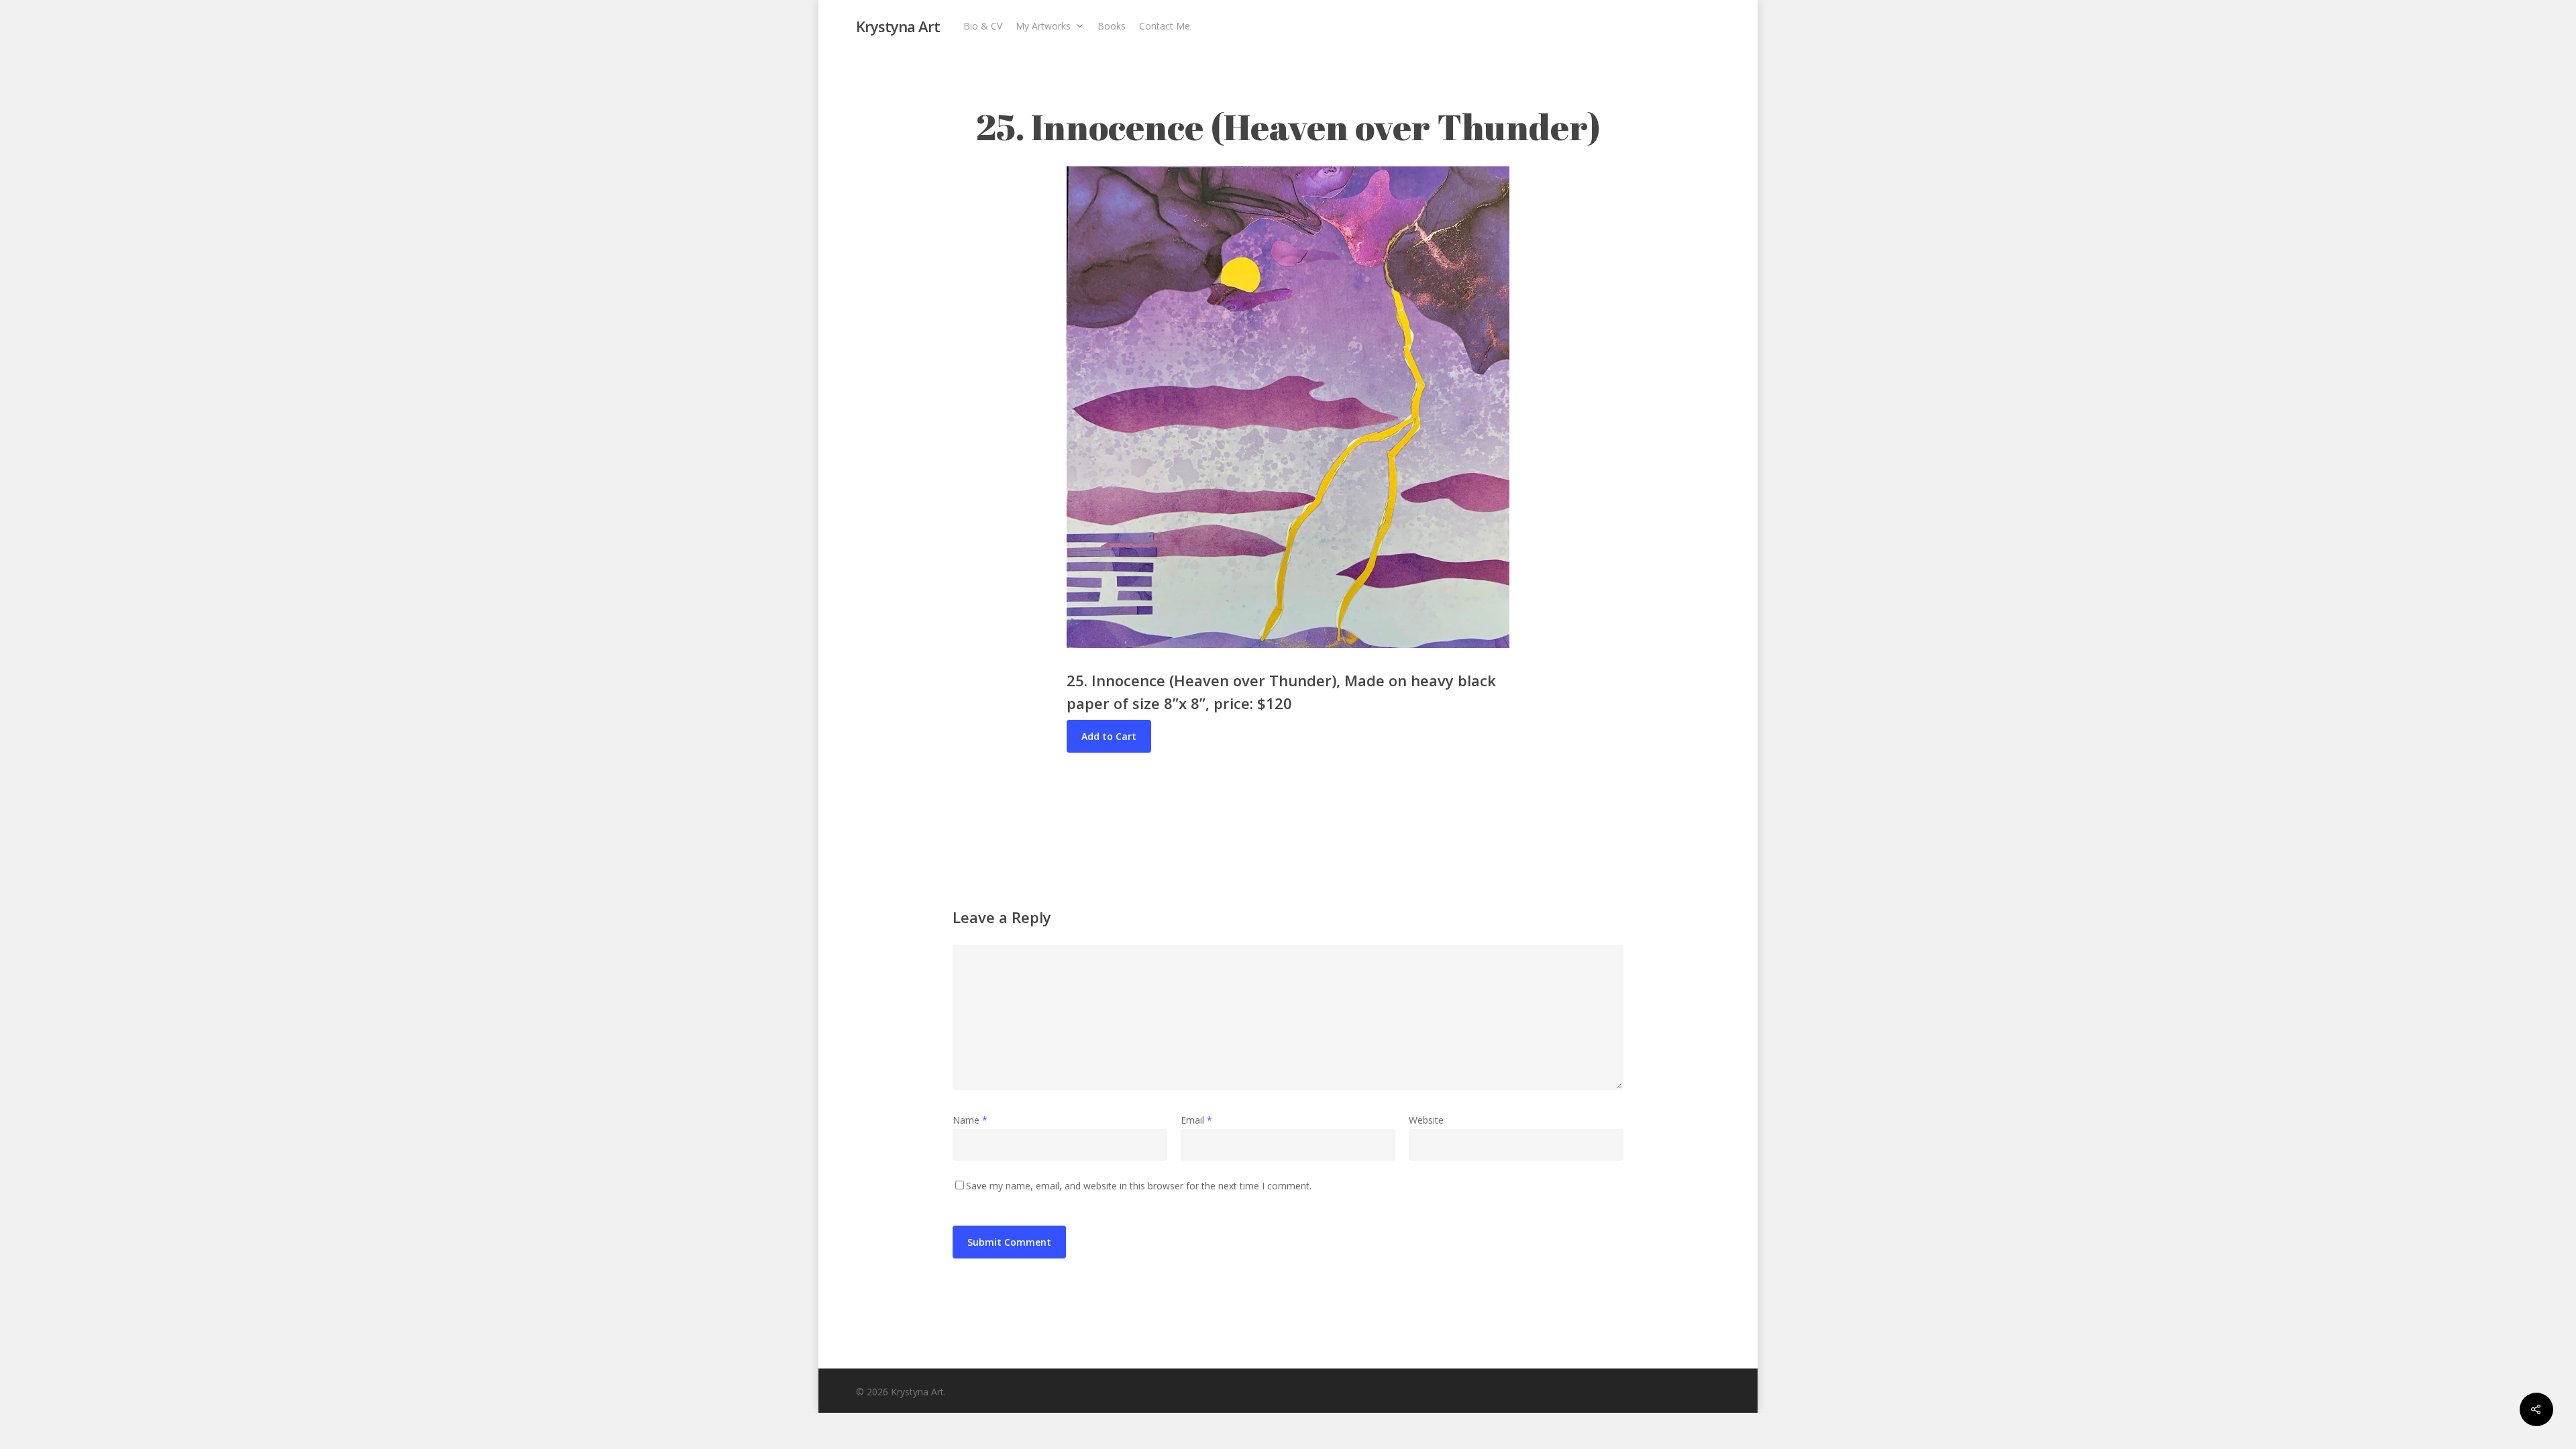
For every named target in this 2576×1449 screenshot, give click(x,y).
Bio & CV (983, 26)
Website (1426, 1120)
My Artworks (1043, 26)
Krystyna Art (898, 26)
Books (1112, 26)
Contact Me (1165, 26)
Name (970, 1120)
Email (1196, 1120)
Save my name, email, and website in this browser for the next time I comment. (1139, 1186)
